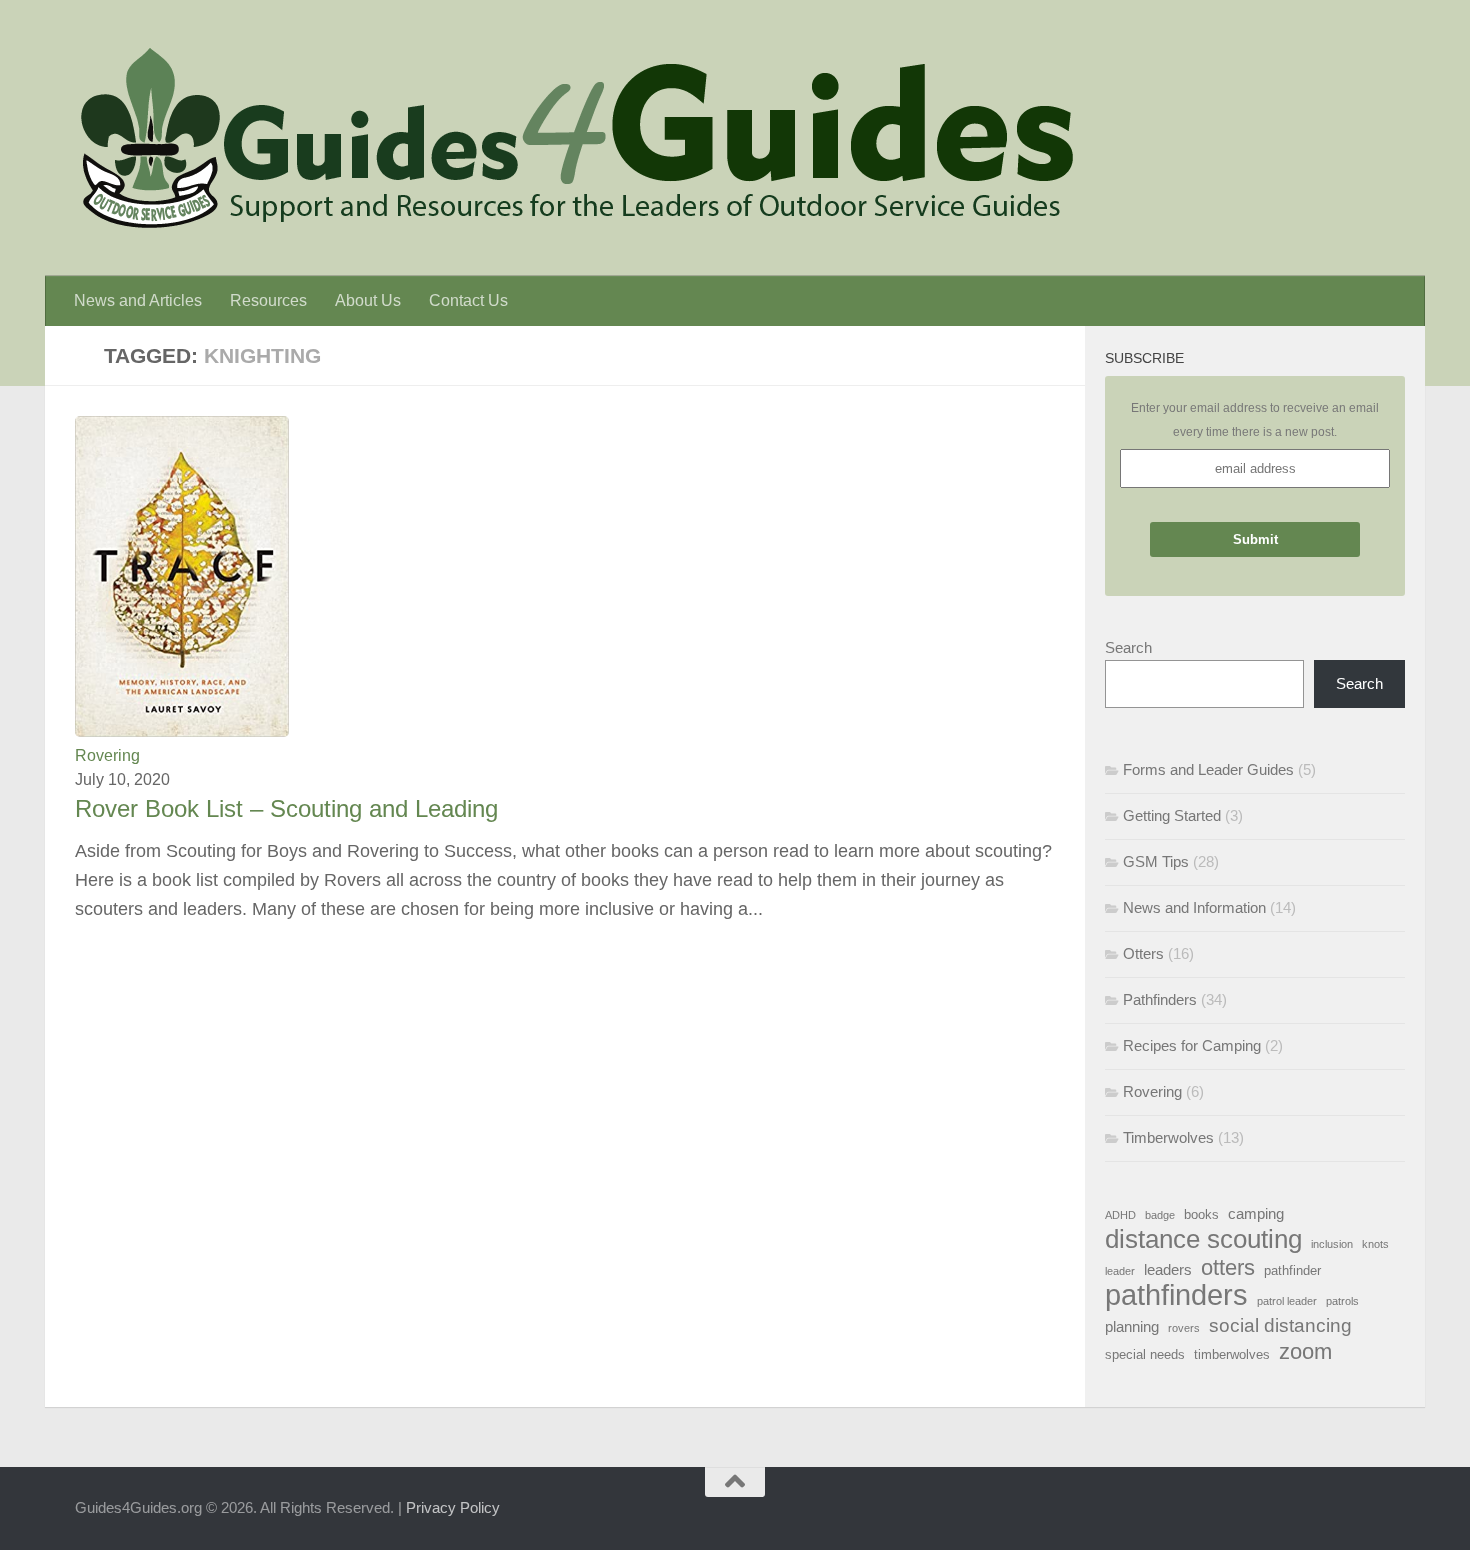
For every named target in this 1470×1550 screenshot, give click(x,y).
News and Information (1194, 907)
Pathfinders (1160, 999)
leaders (1168, 1269)
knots (1375, 1244)
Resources (268, 300)
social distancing (1280, 1325)
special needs (1145, 1354)
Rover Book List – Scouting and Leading (286, 809)
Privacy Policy (453, 1507)
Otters (1143, 953)
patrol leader (1287, 1301)
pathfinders (1176, 1295)
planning (1132, 1326)
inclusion (1332, 1244)
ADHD (1120, 1215)
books (1201, 1214)
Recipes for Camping (1192, 1045)
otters (1228, 1268)
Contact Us (468, 300)
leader (1120, 1271)
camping (1256, 1213)
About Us (368, 300)
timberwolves (1232, 1354)
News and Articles (138, 300)
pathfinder (1292, 1270)
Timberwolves (1168, 1137)
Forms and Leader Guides (1208, 769)
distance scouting (1203, 1239)
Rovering (107, 755)
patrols (1342, 1301)
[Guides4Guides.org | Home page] (575, 138)
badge (1160, 1215)
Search (1128, 647)
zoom (1305, 1352)
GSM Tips (1156, 861)
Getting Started (1172, 815)
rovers (1184, 1328)
